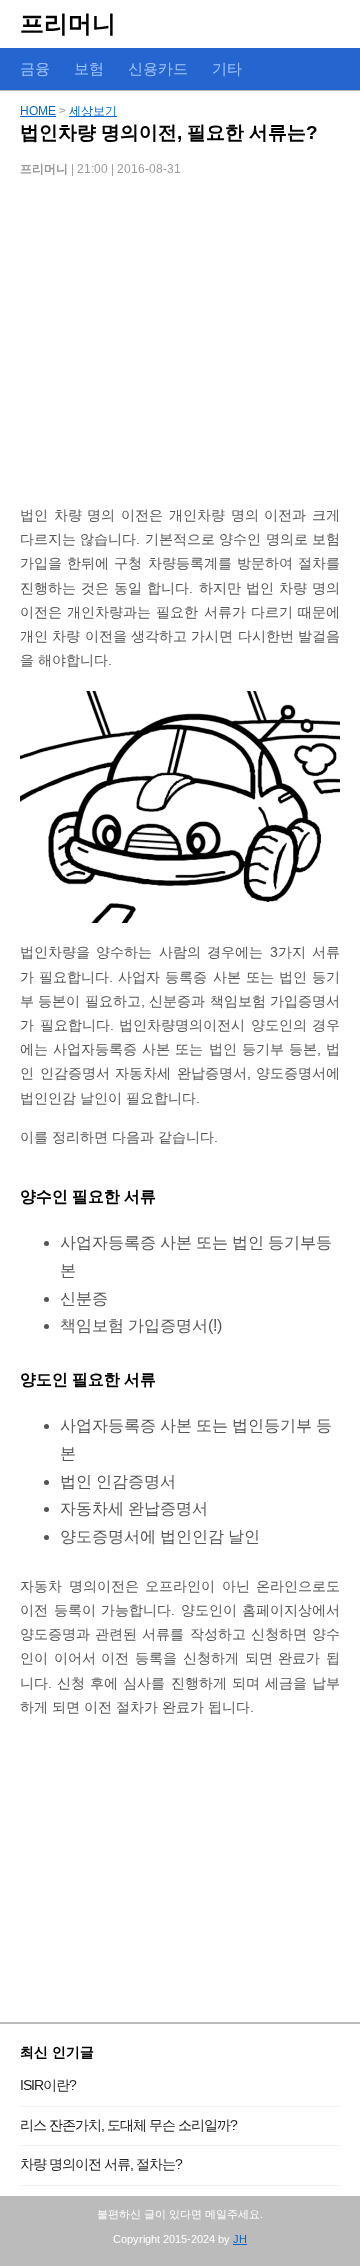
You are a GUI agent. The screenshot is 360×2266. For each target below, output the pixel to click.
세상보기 (93, 111)
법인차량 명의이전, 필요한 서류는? (169, 132)
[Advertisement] (180, 348)
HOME (38, 111)
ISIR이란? (48, 2085)
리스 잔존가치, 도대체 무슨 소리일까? (128, 2125)
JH (240, 2239)
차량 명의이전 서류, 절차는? (101, 2164)
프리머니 (68, 23)
